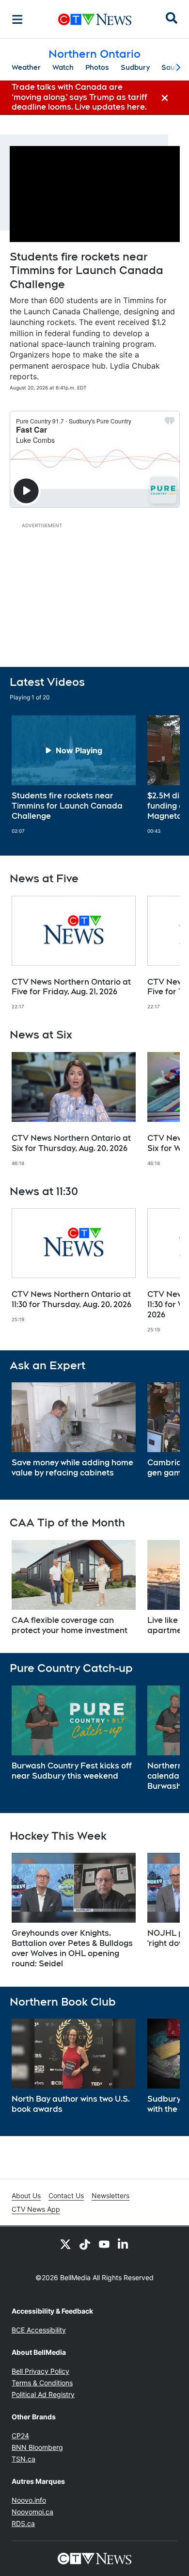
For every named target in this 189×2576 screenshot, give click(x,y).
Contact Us (66, 2195)
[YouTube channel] (104, 2244)
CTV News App (36, 2209)
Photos (97, 67)
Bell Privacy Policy (40, 2371)
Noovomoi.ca (32, 2512)
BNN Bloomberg (37, 2447)
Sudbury (135, 67)
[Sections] (17, 19)
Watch (63, 67)
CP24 (20, 2436)
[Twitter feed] (65, 2244)
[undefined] (74, 775)
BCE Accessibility (39, 2330)
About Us (26, 2195)
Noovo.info (29, 2500)
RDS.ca (23, 2523)
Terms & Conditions (42, 2383)
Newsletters (110, 2195)
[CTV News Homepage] (95, 19)
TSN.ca (24, 2459)
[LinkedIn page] (124, 2244)
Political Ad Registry (43, 2394)
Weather (26, 67)
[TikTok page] (85, 2244)
